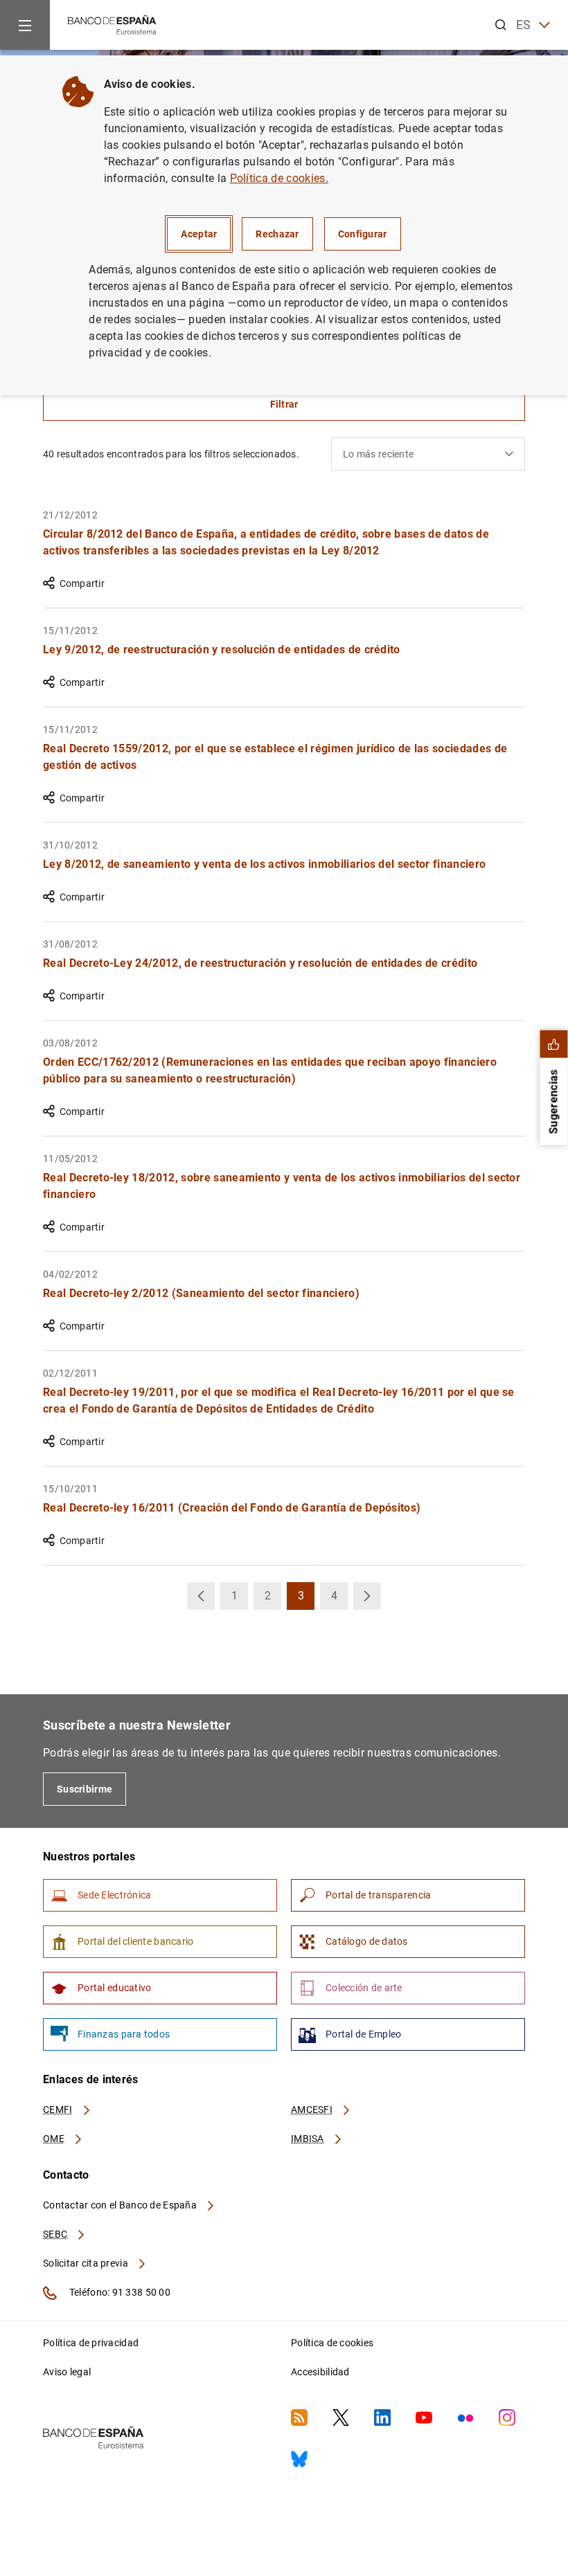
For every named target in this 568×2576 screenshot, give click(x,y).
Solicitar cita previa (87, 2263)
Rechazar (277, 234)
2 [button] (273, 1599)
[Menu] (25, 25)
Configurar (363, 234)
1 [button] (240, 1599)
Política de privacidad (91, 2343)
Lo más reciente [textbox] (378, 454)
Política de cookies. (279, 178)
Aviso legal (67, 2372)
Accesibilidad (320, 2372)
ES (524, 25)
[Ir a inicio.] (112, 24)
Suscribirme (85, 1789)
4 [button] (339, 1599)
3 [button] (306, 1599)
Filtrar (284, 404)
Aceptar (199, 234)
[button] (201, 1596)
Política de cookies (332, 2343)
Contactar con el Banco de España (121, 2205)
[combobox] (428, 454)
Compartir (82, 583)
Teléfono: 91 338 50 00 (119, 2292)
